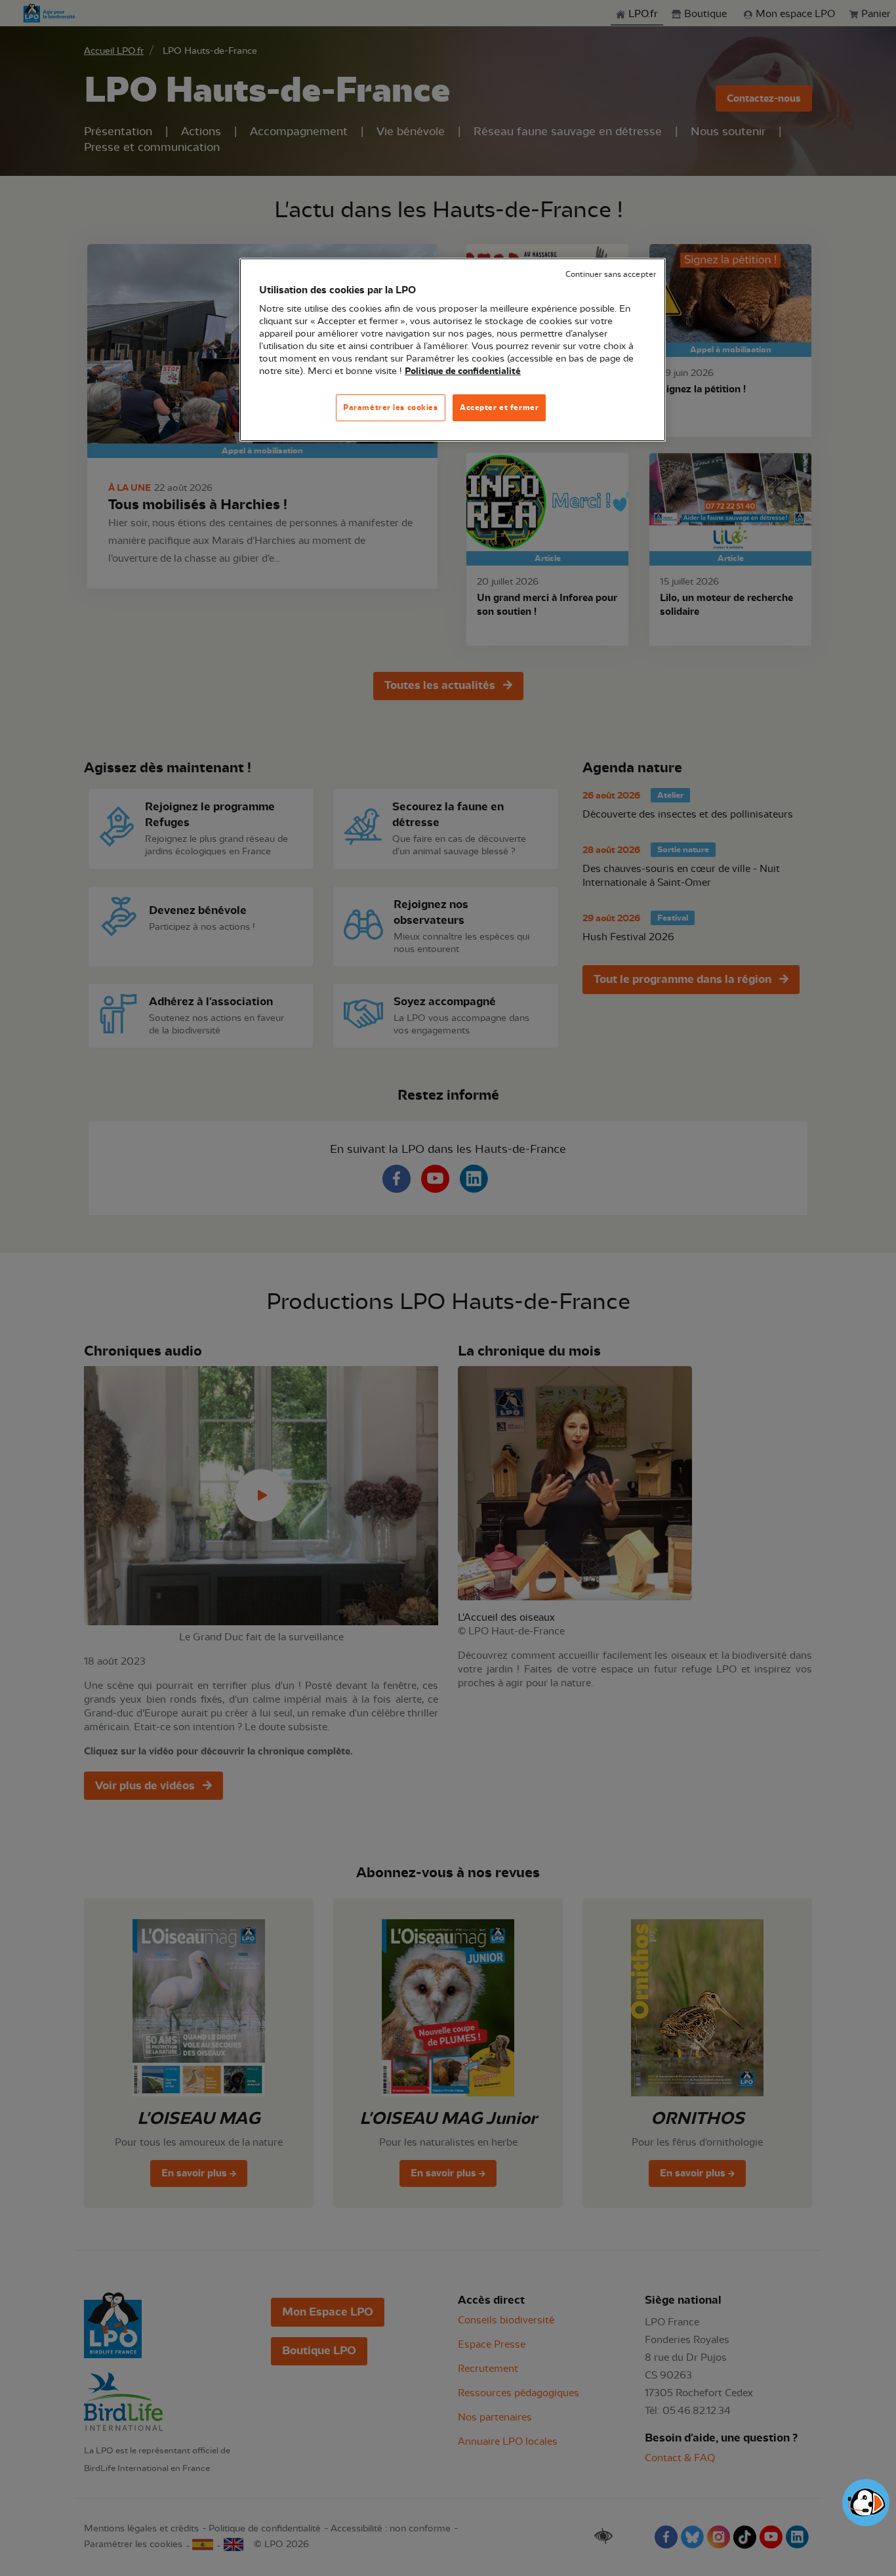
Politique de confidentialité (463, 371)
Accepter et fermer (499, 407)
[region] (453, 350)
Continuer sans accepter (611, 275)
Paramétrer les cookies (391, 407)
